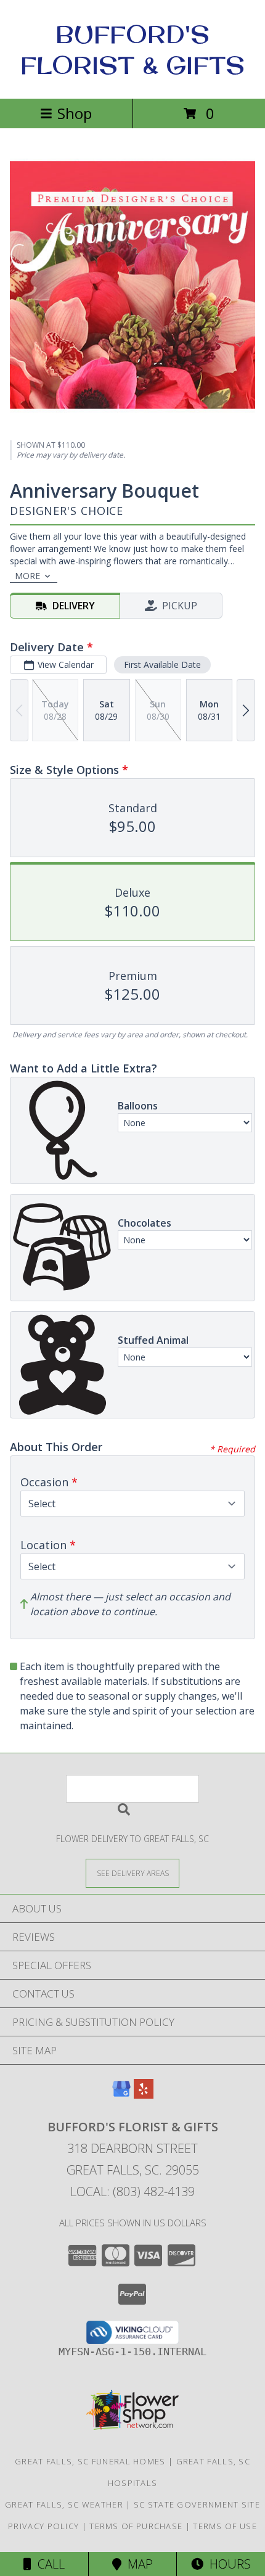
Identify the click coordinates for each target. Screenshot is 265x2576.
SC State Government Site (197, 2504)
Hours (227, 2564)
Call (48, 2564)
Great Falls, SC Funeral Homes (90, 2461)
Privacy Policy (43, 2526)
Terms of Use (225, 2526)
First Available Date (162, 665)
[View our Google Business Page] (121, 2095)
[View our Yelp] (144, 2095)
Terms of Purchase (136, 2526)
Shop (75, 113)
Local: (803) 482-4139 (132, 2191)
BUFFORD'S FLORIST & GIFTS (132, 49)
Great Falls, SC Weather (64, 2504)
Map (137, 2564)
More (27, 576)
